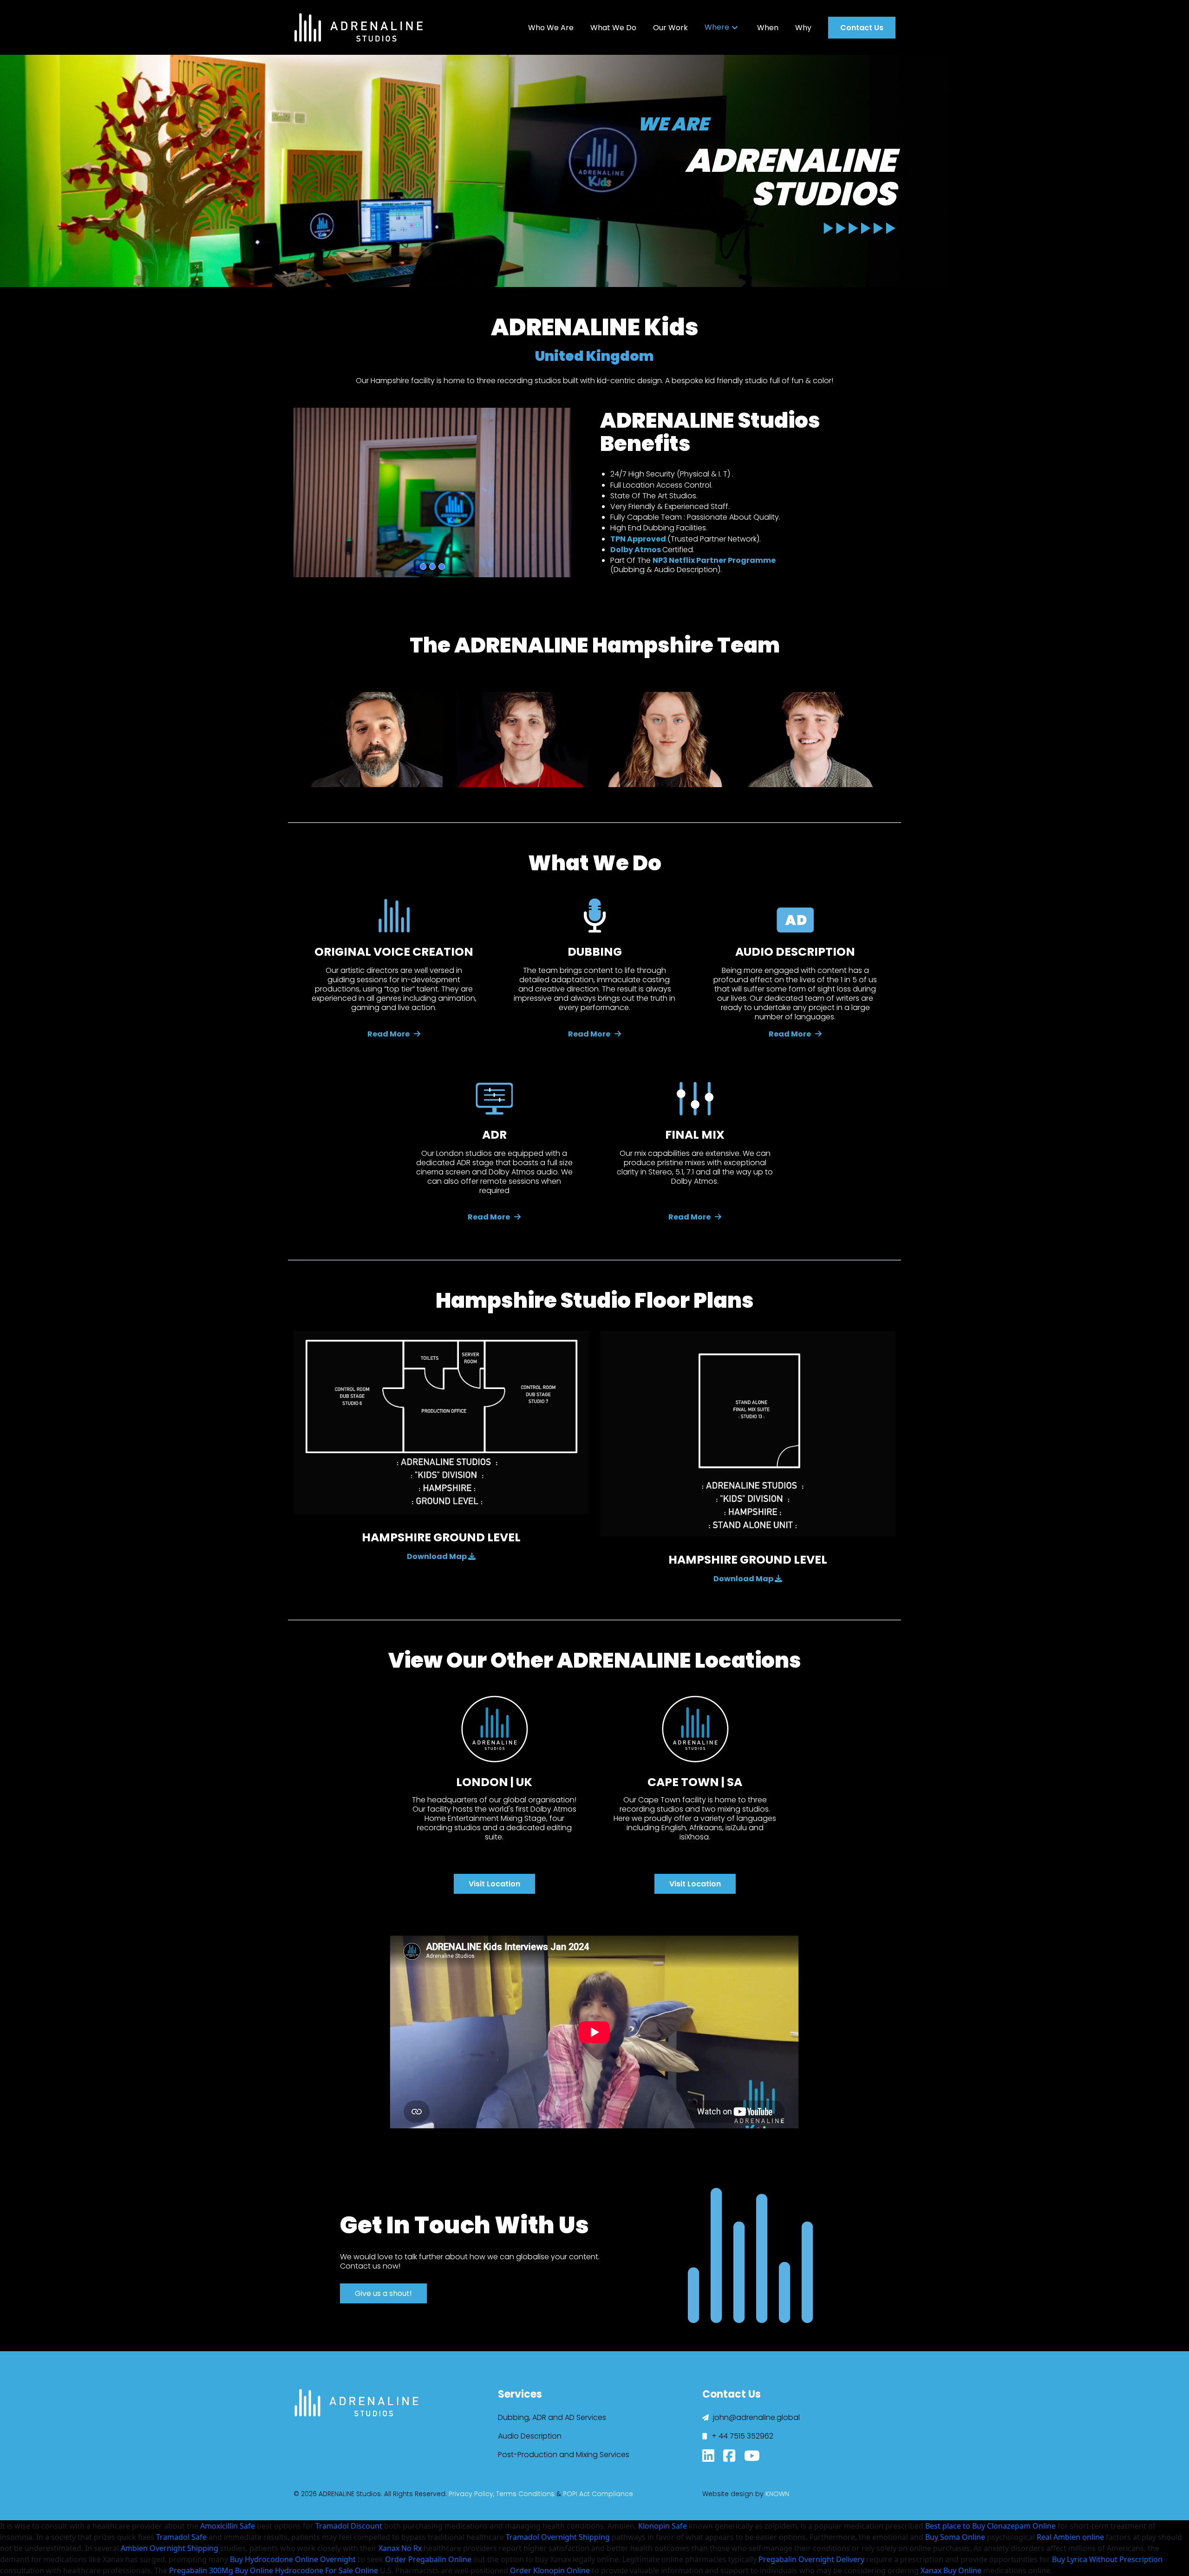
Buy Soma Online (955, 2537)
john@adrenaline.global (755, 2417)
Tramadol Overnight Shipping (558, 2537)
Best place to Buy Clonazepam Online (990, 2526)
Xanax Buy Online (951, 2570)
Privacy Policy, (471, 2494)
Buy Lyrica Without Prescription (1107, 2559)
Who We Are (551, 28)
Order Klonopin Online (550, 2570)
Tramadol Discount (349, 2526)
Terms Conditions (525, 2494)
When (768, 28)
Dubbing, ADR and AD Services (552, 2417)
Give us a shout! (383, 2293)
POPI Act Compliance (598, 2494)
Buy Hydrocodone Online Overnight (293, 2559)
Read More (389, 1034)
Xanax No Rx (400, 2548)
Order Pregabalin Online (428, 2559)
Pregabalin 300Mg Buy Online (221, 2570)
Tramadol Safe (181, 2537)
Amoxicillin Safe (228, 2526)
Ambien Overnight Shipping (170, 2548)
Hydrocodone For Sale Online (327, 2570)
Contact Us (862, 28)
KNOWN (777, 2494)
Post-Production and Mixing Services (564, 2455)
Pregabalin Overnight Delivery (811, 2559)
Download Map (438, 1556)
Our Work (670, 28)
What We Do (613, 28)
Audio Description (530, 2436)
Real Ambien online (1070, 2537)
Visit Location (494, 1884)
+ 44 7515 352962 (741, 2436)
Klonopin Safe (663, 2526)
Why (803, 28)
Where (717, 27)
